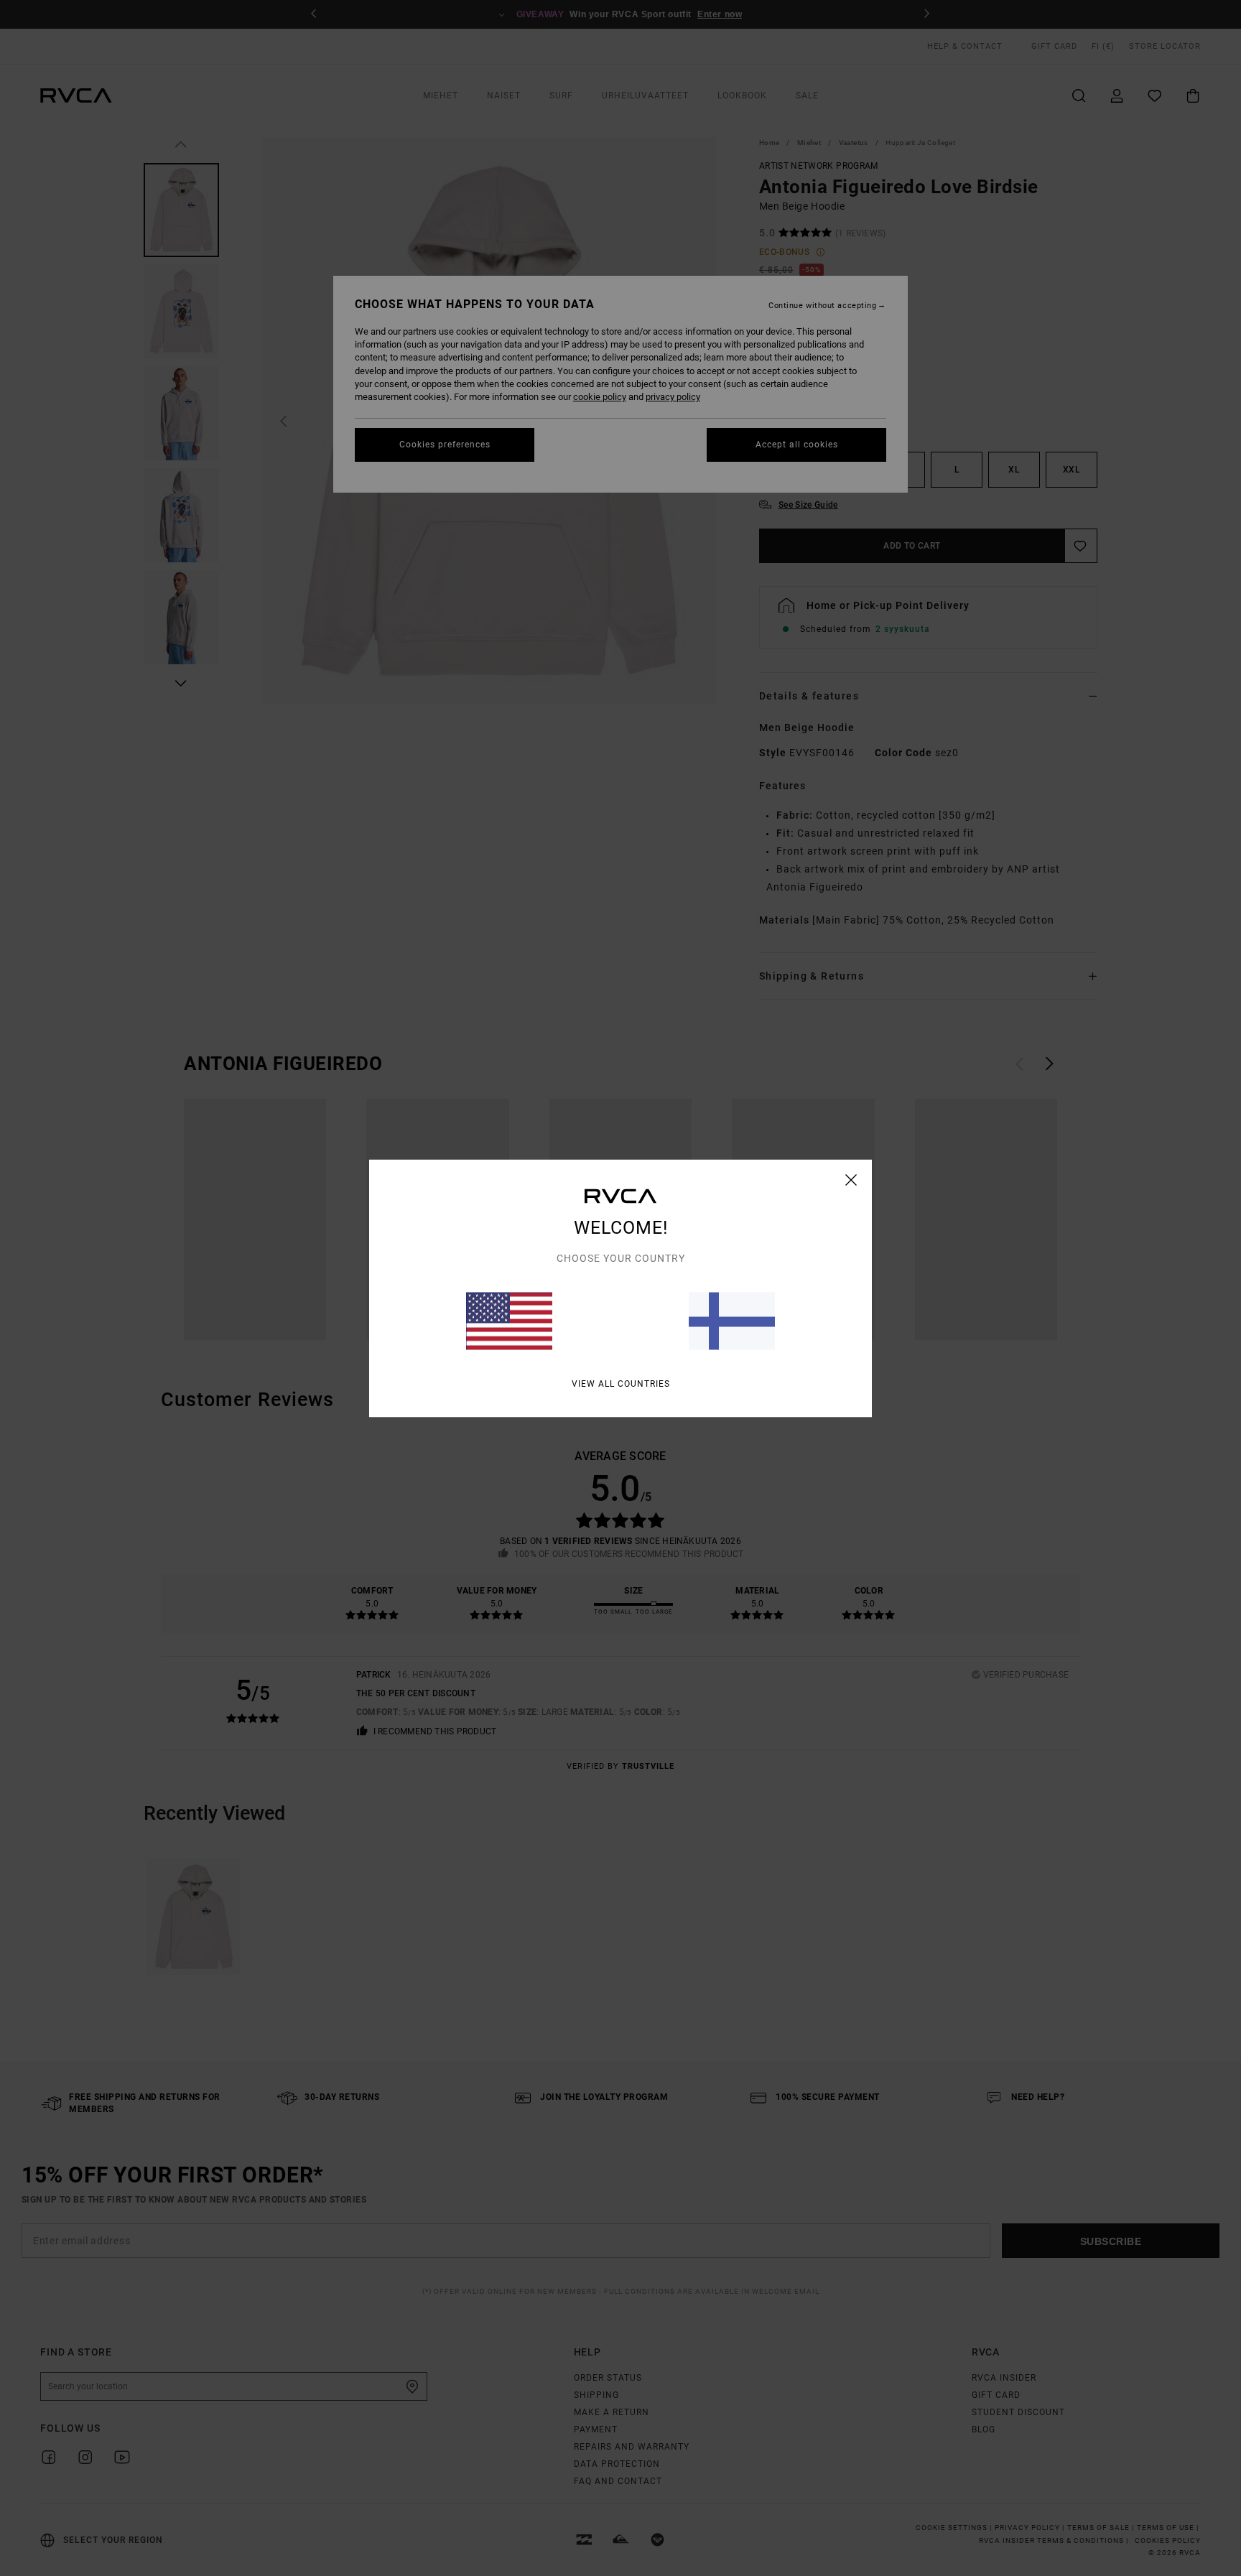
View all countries (621, 1383)
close (851, 1179)
